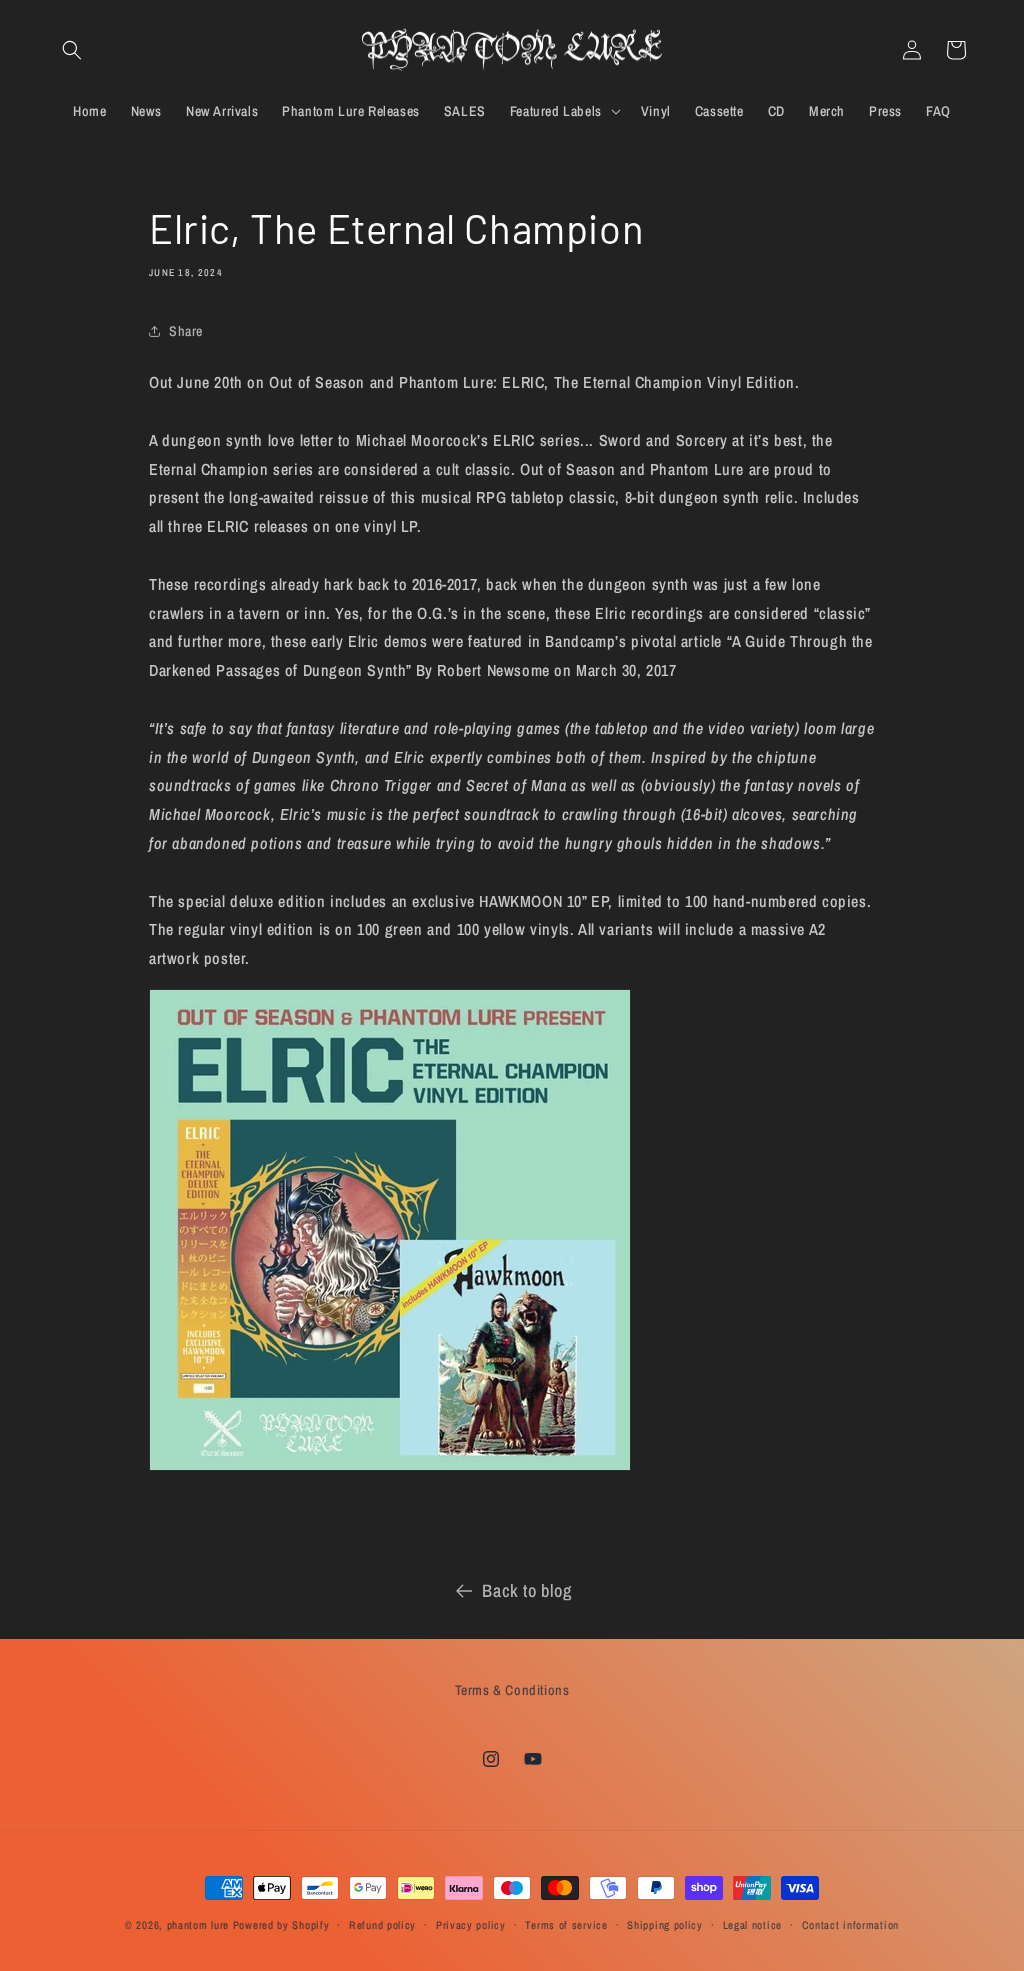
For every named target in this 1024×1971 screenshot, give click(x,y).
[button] (72, 50)
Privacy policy (471, 1925)
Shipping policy (665, 1925)
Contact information (850, 1925)
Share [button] (186, 331)
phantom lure (198, 1925)
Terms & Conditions (512, 1690)
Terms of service (566, 1925)
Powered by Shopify (281, 1925)
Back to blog (526, 1590)
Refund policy (382, 1925)
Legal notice (752, 1925)
